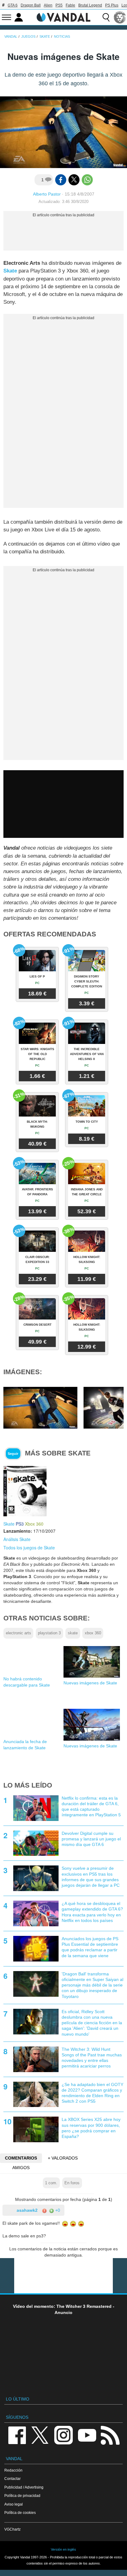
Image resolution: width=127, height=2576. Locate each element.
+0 (57, 2210)
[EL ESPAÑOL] (120, 17)
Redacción (13, 2470)
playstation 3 (49, 1633)
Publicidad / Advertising (24, 2487)
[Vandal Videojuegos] (63, 17)
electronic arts (18, 1633)
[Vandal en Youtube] (87, 2435)
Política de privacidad (22, 2496)
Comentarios (21, 2158)
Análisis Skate (17, 1539)
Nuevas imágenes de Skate (90, 1683)
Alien (48, 5)
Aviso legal (14, 2504)
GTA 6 (13, 5)
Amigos (21, 2168)
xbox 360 (93, 1633)
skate (73, 1633)
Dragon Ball (31, 5)
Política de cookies (20, 2513)
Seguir (13, 1454)
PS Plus (112, 5)
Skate (10, 271)
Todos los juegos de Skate (29, 1548)
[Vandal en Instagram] (63, 2435)
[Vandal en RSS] (110, 2435)
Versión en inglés (63, 2549)
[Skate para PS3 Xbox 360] (25, 1491)
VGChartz (12, 2529)
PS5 (59, 5)
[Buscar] (106, 17)
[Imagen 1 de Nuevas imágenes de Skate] (40, 1408)
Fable (70, 5)
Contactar (12, 2479)
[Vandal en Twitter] (40, 2435)
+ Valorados (63, 2158)
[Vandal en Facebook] (17, 2435)
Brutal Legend (90, 5)
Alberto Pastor (47, 194)
